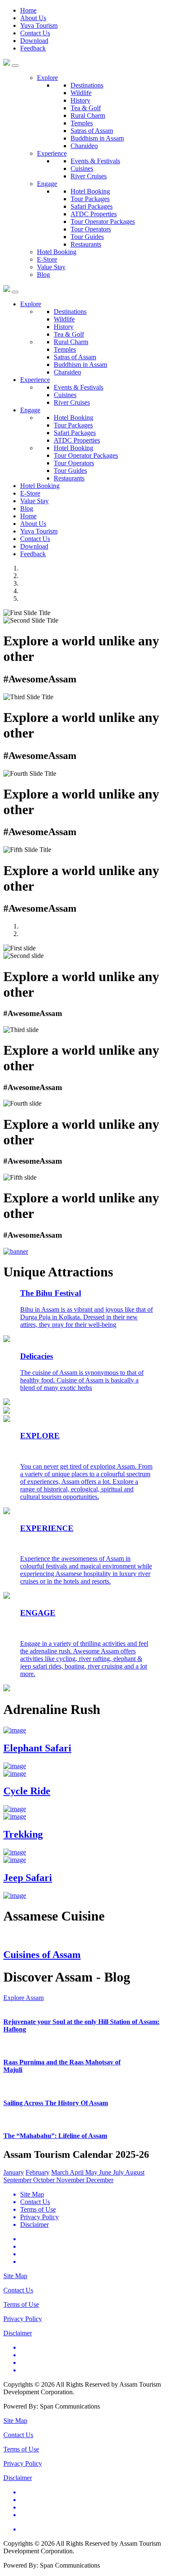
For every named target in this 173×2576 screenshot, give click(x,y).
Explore (47, 78)
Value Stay (51, 267)
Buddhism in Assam (97, 138)
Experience (52, 153)
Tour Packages (90, 199)
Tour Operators (91, 229)
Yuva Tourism (39, 25)
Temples (82, 123)
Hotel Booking (90, 191)
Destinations (87, 85)
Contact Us (35, 33)
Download (34, 41)
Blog (43, 275)
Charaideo (84, 146)
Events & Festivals (95, 161)
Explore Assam (24, 1998)
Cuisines (82, 168)
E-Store (47, 259)
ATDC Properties (94, 214)
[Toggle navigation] (15, 292)
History (80, 100)
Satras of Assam (92, 131)
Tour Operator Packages (103, 222)
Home (28, 10)
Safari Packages (92, 206)
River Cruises (89, 176)
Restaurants (86, 244)
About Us (33, 18)
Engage (47, 184)
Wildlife (81, 93)
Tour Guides (87, 237)
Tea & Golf (86, 108)
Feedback (33, 48)
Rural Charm (88, 115)
